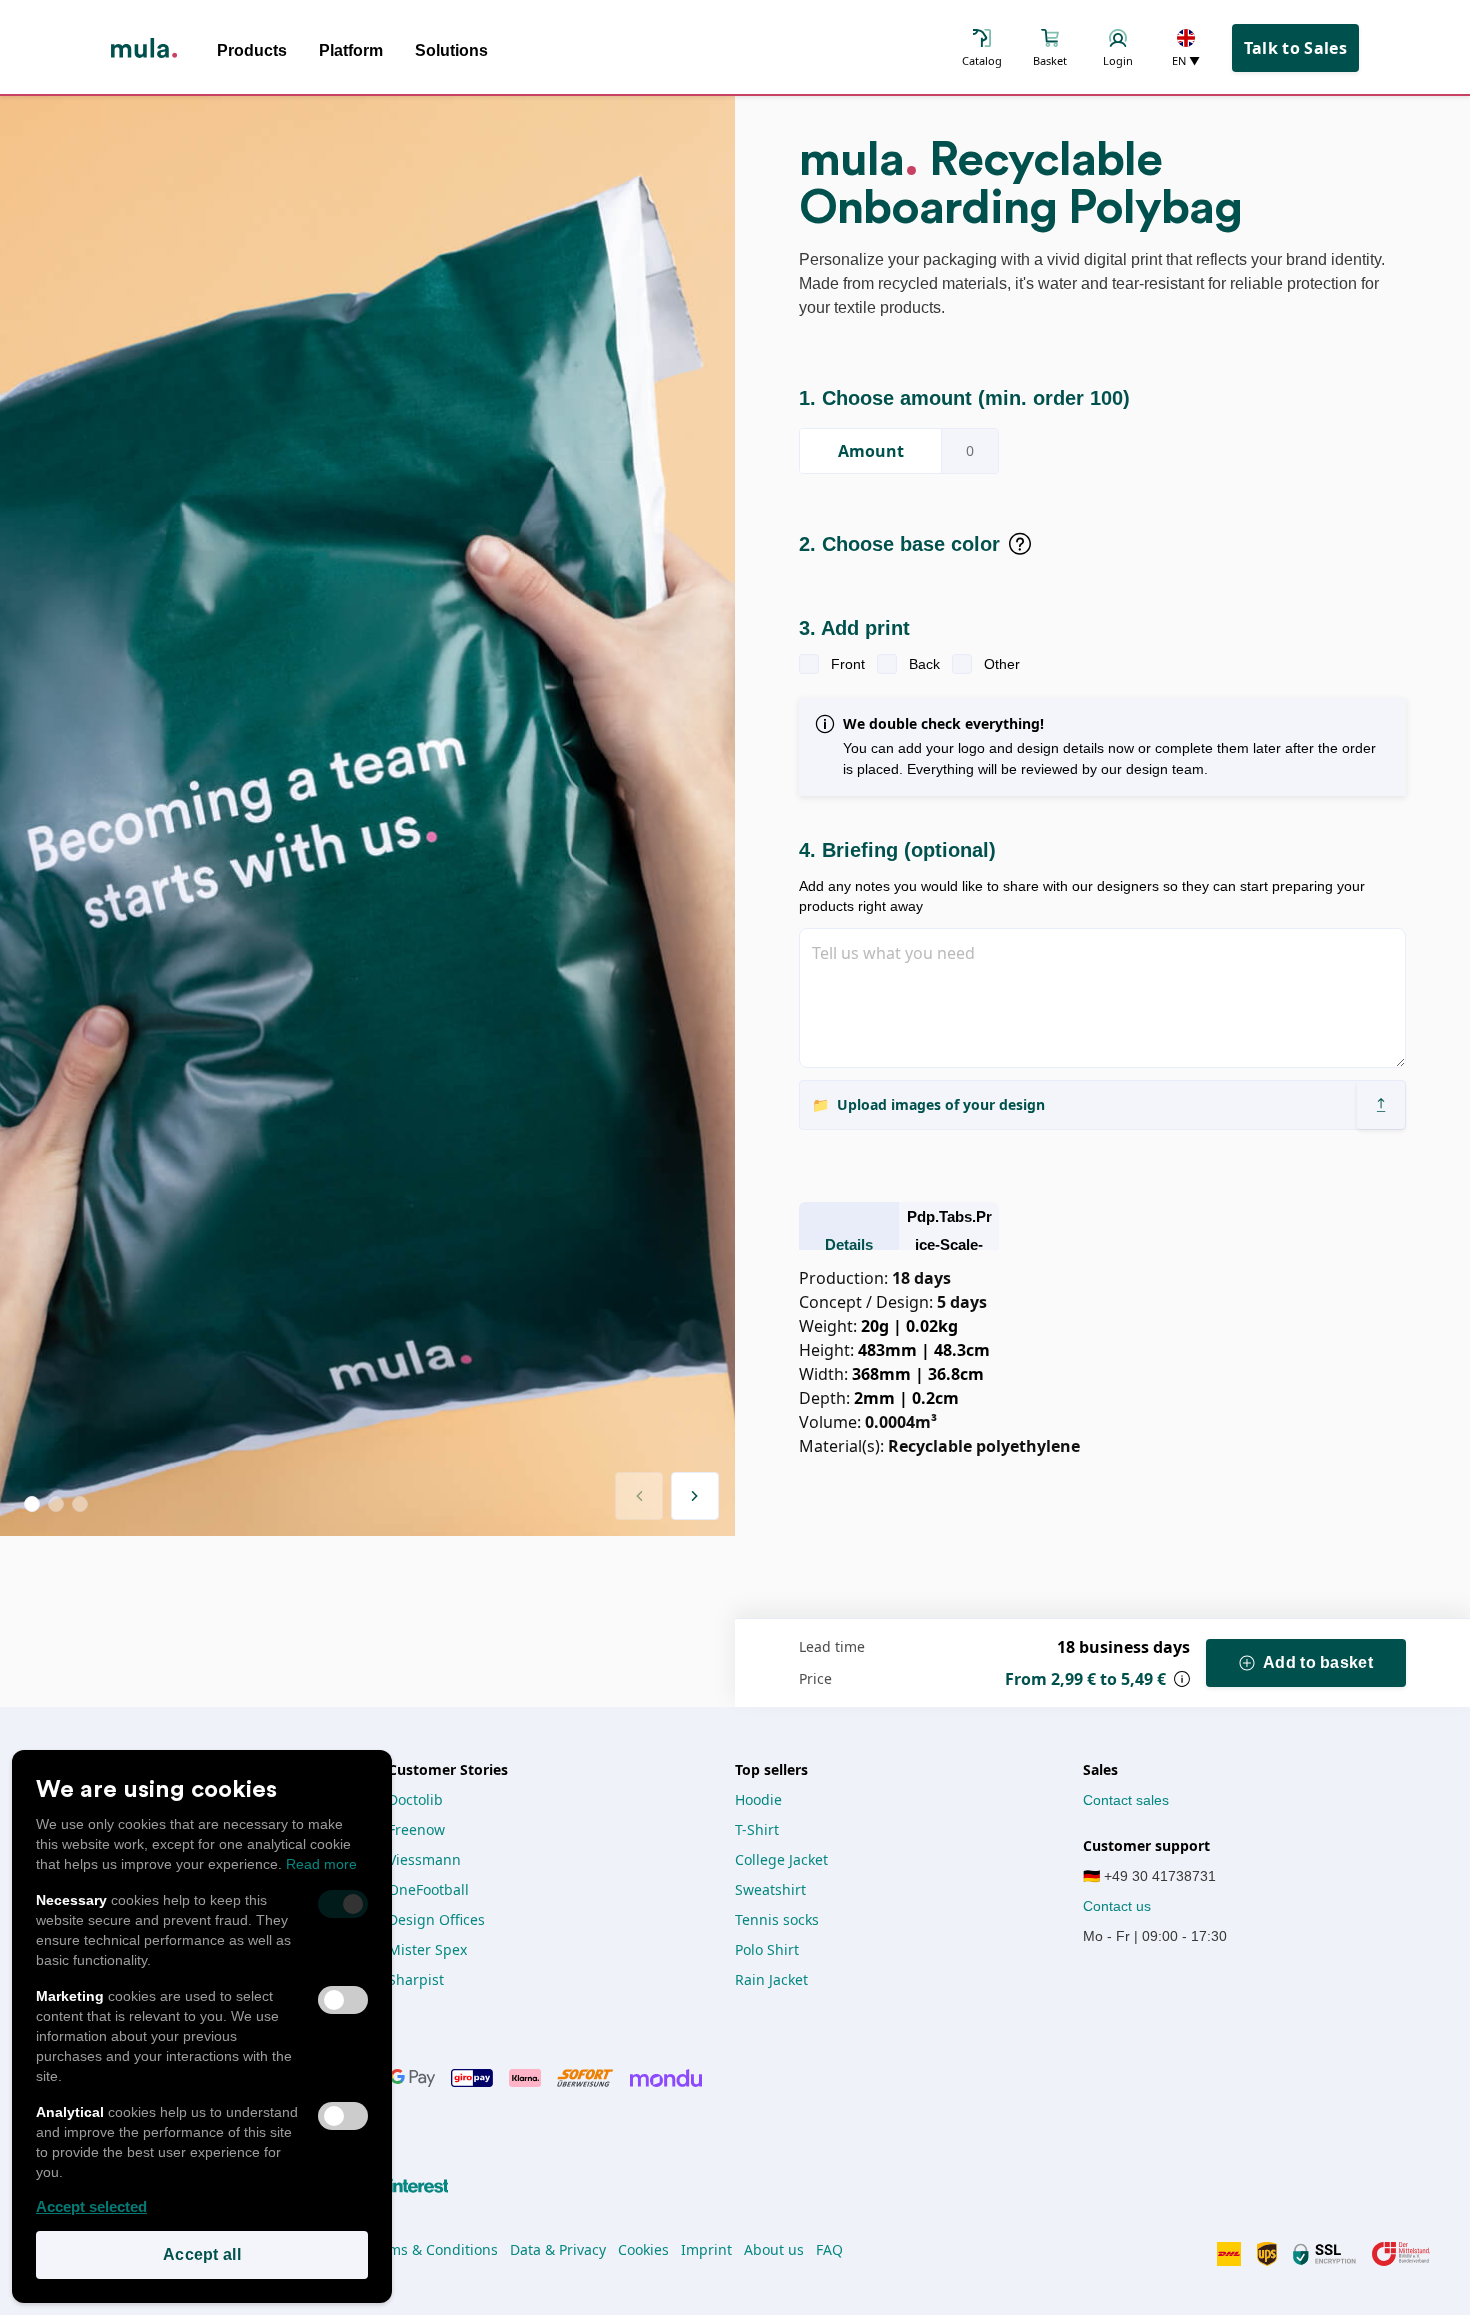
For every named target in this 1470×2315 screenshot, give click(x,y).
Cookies (643, 2250)
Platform (351, 50)
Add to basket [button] (1318, 1662)
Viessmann (424, 1859)
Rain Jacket (771, 1979)
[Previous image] (639, 1496)
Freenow (416, 1829)
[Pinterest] (408, 2186)
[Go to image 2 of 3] (56, 1504)
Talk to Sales (1295, 48)
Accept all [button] (202, 2254)
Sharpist (416, 1979)
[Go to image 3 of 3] (80, 1504)
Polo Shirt (767, 1949)
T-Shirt (757, 1829)
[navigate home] (144, 48)
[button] (1381, 1105)
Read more (321, 1864)
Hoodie (758, 1799)
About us (774, 2250)
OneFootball (428, 1889)
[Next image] (695, 1496)
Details (849, 1244)
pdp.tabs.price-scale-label (949, 1244)
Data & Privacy (558, 2250)
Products (252, 50)
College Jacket (781, 1859)
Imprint (706, 2250)
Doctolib (415, 1799)
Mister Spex (427, 1949)
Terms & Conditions (432, 2250)
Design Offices (436, 1919)
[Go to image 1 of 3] (32, 1504)
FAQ (829, 2250)
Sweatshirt (770, 1889)
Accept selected (91, 2206)
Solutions (451, 50)
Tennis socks (777, 1919)
